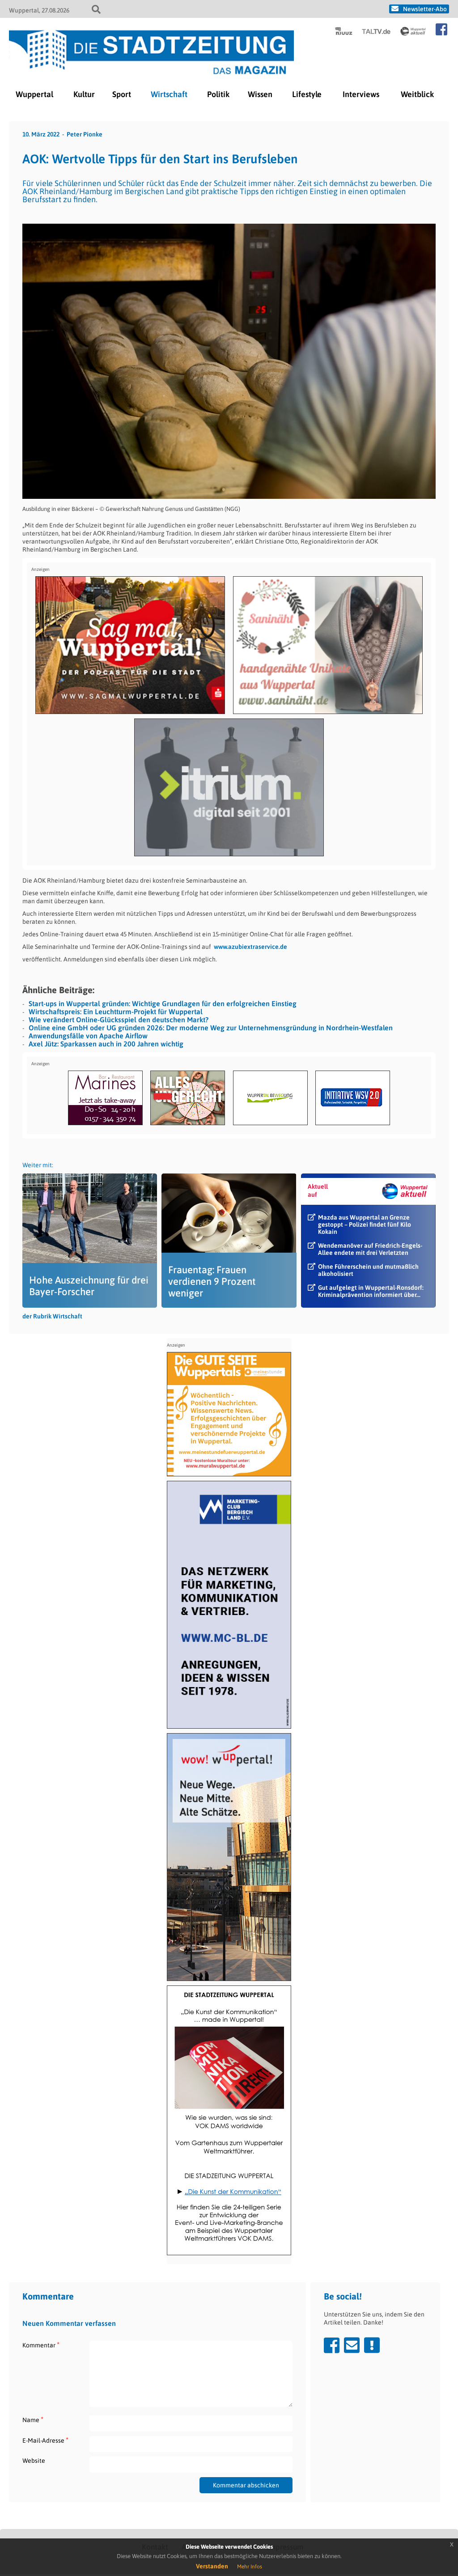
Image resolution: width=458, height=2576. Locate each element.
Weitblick (417, 94)
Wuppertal (34, 94)
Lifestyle (307, 94)
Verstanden (212, 2566)
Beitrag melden (372, 2345)
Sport (122, 94)
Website (34, 2461)
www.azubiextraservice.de (250, 947)
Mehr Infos (250, 2567)
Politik (218, 94)
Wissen (260, 94)
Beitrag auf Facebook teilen (332, 2345)
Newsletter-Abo (425, 9)
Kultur (84, 94)
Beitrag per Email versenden (352, 2345)
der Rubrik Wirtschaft (52, 1316)
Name (33, 2420)
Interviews (361, 94)
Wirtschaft (169, 94)
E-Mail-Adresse (45, 2440)
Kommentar (41, 2345)
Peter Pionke (85, 134)
